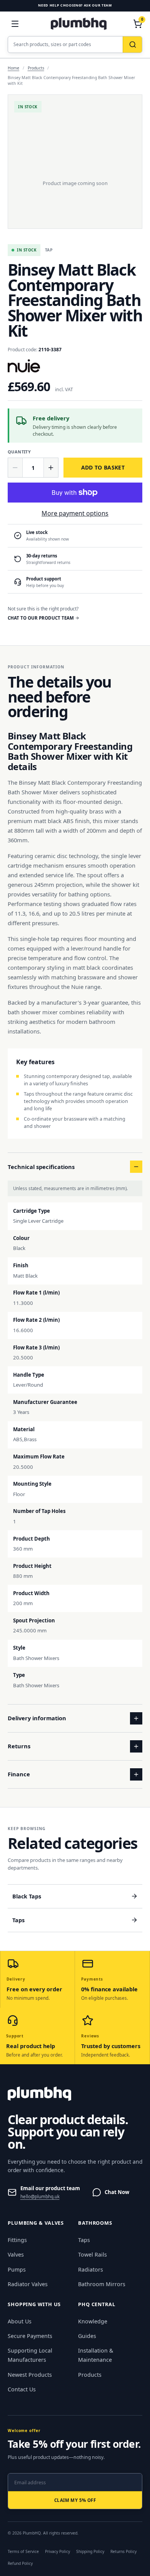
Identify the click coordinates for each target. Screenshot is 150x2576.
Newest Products (30, 2375)
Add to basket (103, 467)
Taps (84, 2240)
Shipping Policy (90, 2551)
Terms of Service (23, 2551)
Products (36, 68)
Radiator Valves (28, 2284)
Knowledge (93, 2321)
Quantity (19, 452)
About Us (20, 2321)
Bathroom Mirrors (102, 2284)
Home (13, 68)
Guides (87, 2336)
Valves (16, 2254)
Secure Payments (30, 2336)
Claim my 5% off (75, 2500)
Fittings (17, 2240)
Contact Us (22, 2389)
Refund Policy (20, 2563)
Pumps (17, 2269)
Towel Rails (92, 2254)
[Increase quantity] (51, 468)
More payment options (75, 513)
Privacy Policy (57, 2551)
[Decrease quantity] (15, 468)
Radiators (91, 2269)
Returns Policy (123, 2551)
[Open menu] (15, 24)
